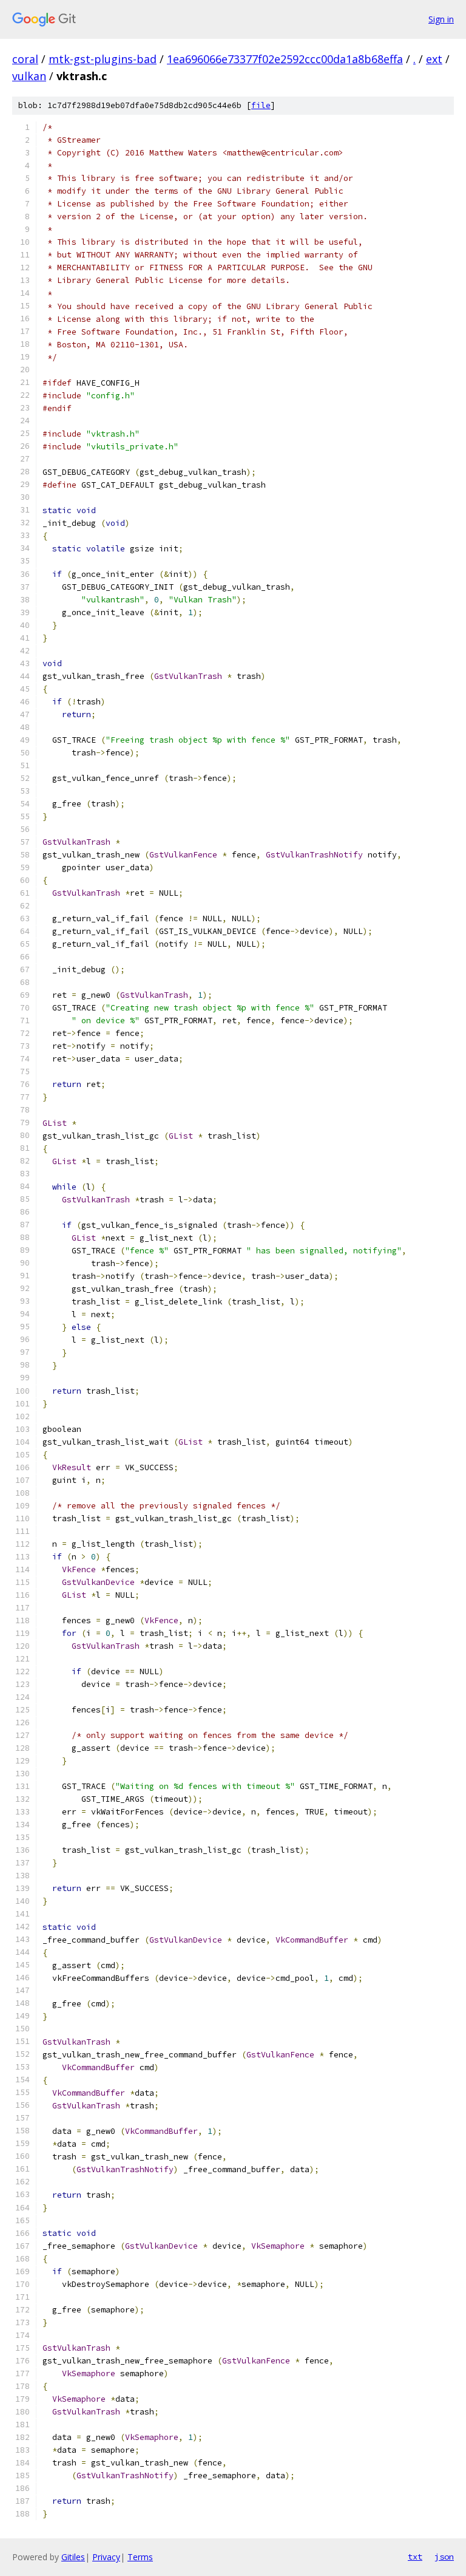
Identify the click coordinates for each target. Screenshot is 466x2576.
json (444, 2557)
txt (415, 2557)
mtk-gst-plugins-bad (103, 59)
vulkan (29, 76)
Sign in (441, 19)
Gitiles (73, 2557)
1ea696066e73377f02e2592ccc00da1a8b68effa (285, 59)
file (261, 105)
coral (25, 59)
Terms (140, 2557)
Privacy (106, 2557)
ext (434, 59)
